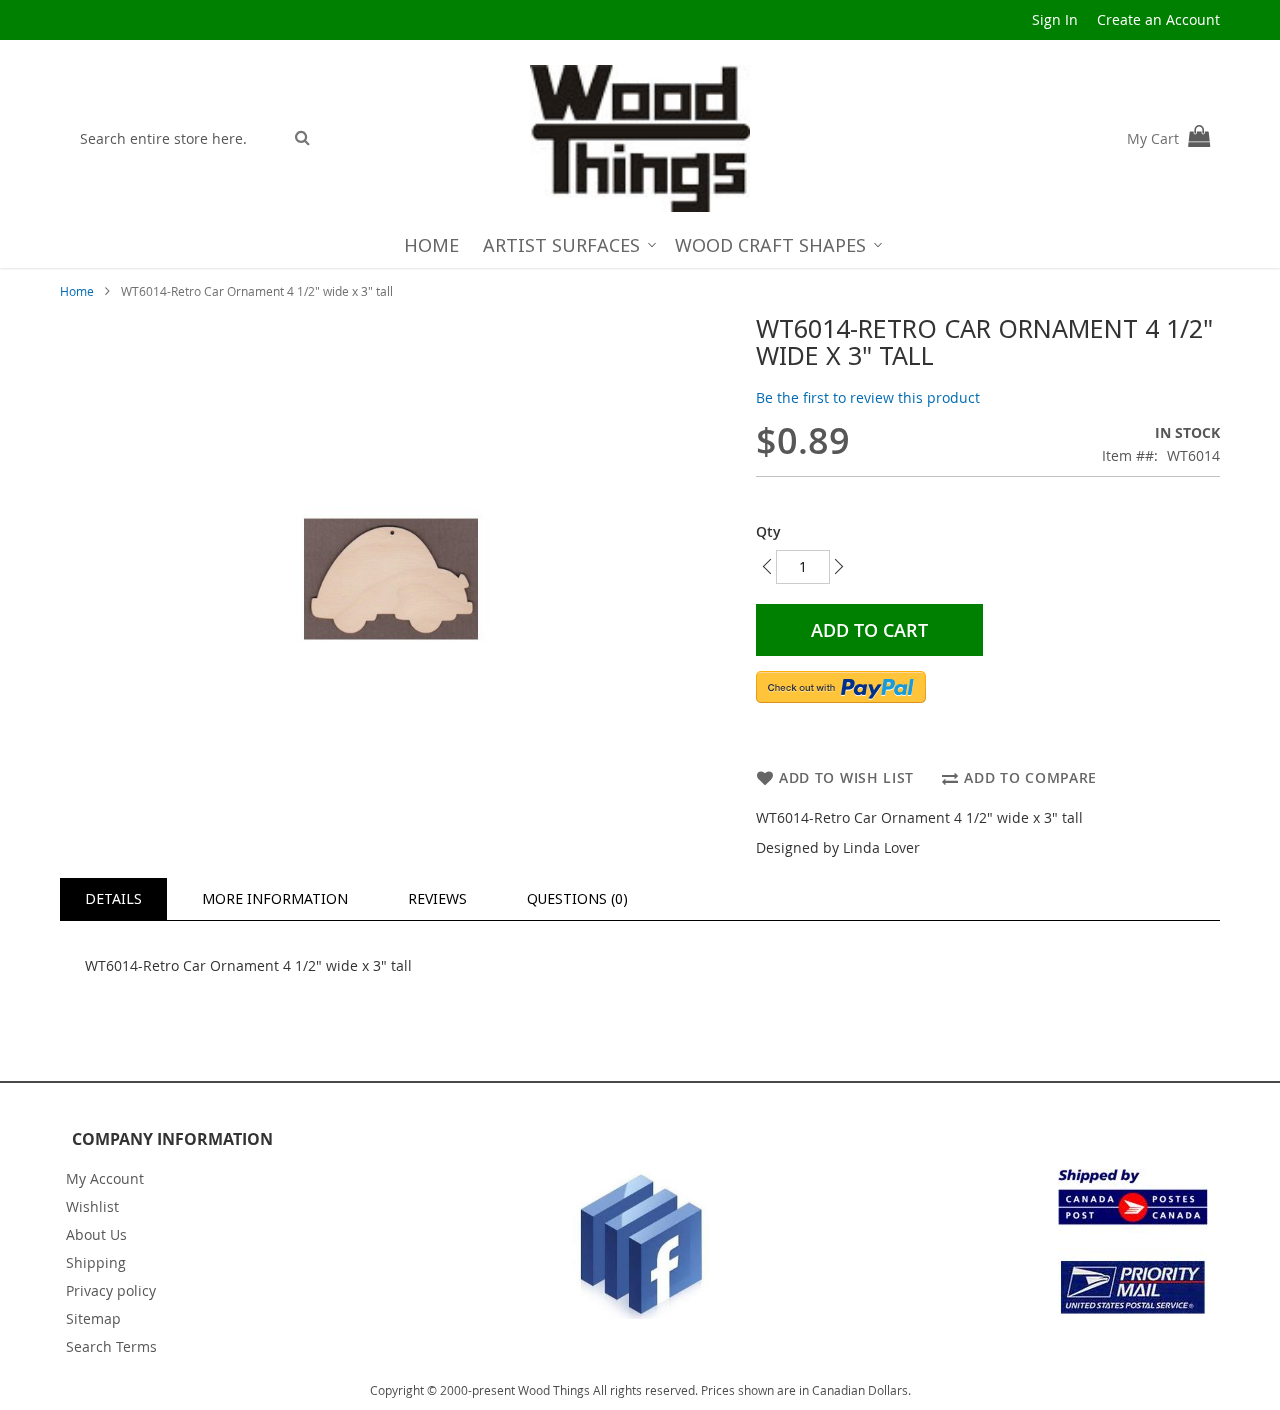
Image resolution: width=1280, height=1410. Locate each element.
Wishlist (92, 1206)
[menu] (640, 245)
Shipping (96, 1262)
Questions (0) (577, 898)
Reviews (437, 898)
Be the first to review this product (868, 397)
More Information (275, 898)
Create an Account (1158, 19)
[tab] (113, 899)
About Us (96, 1234)
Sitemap (93, 1318)
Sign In (1055, 19)
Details (113, 898)
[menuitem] (431, 245)
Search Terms (111, 1346)
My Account (105, 1178)
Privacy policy (111, 1290)
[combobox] (176, 138)
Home (77, 291)
